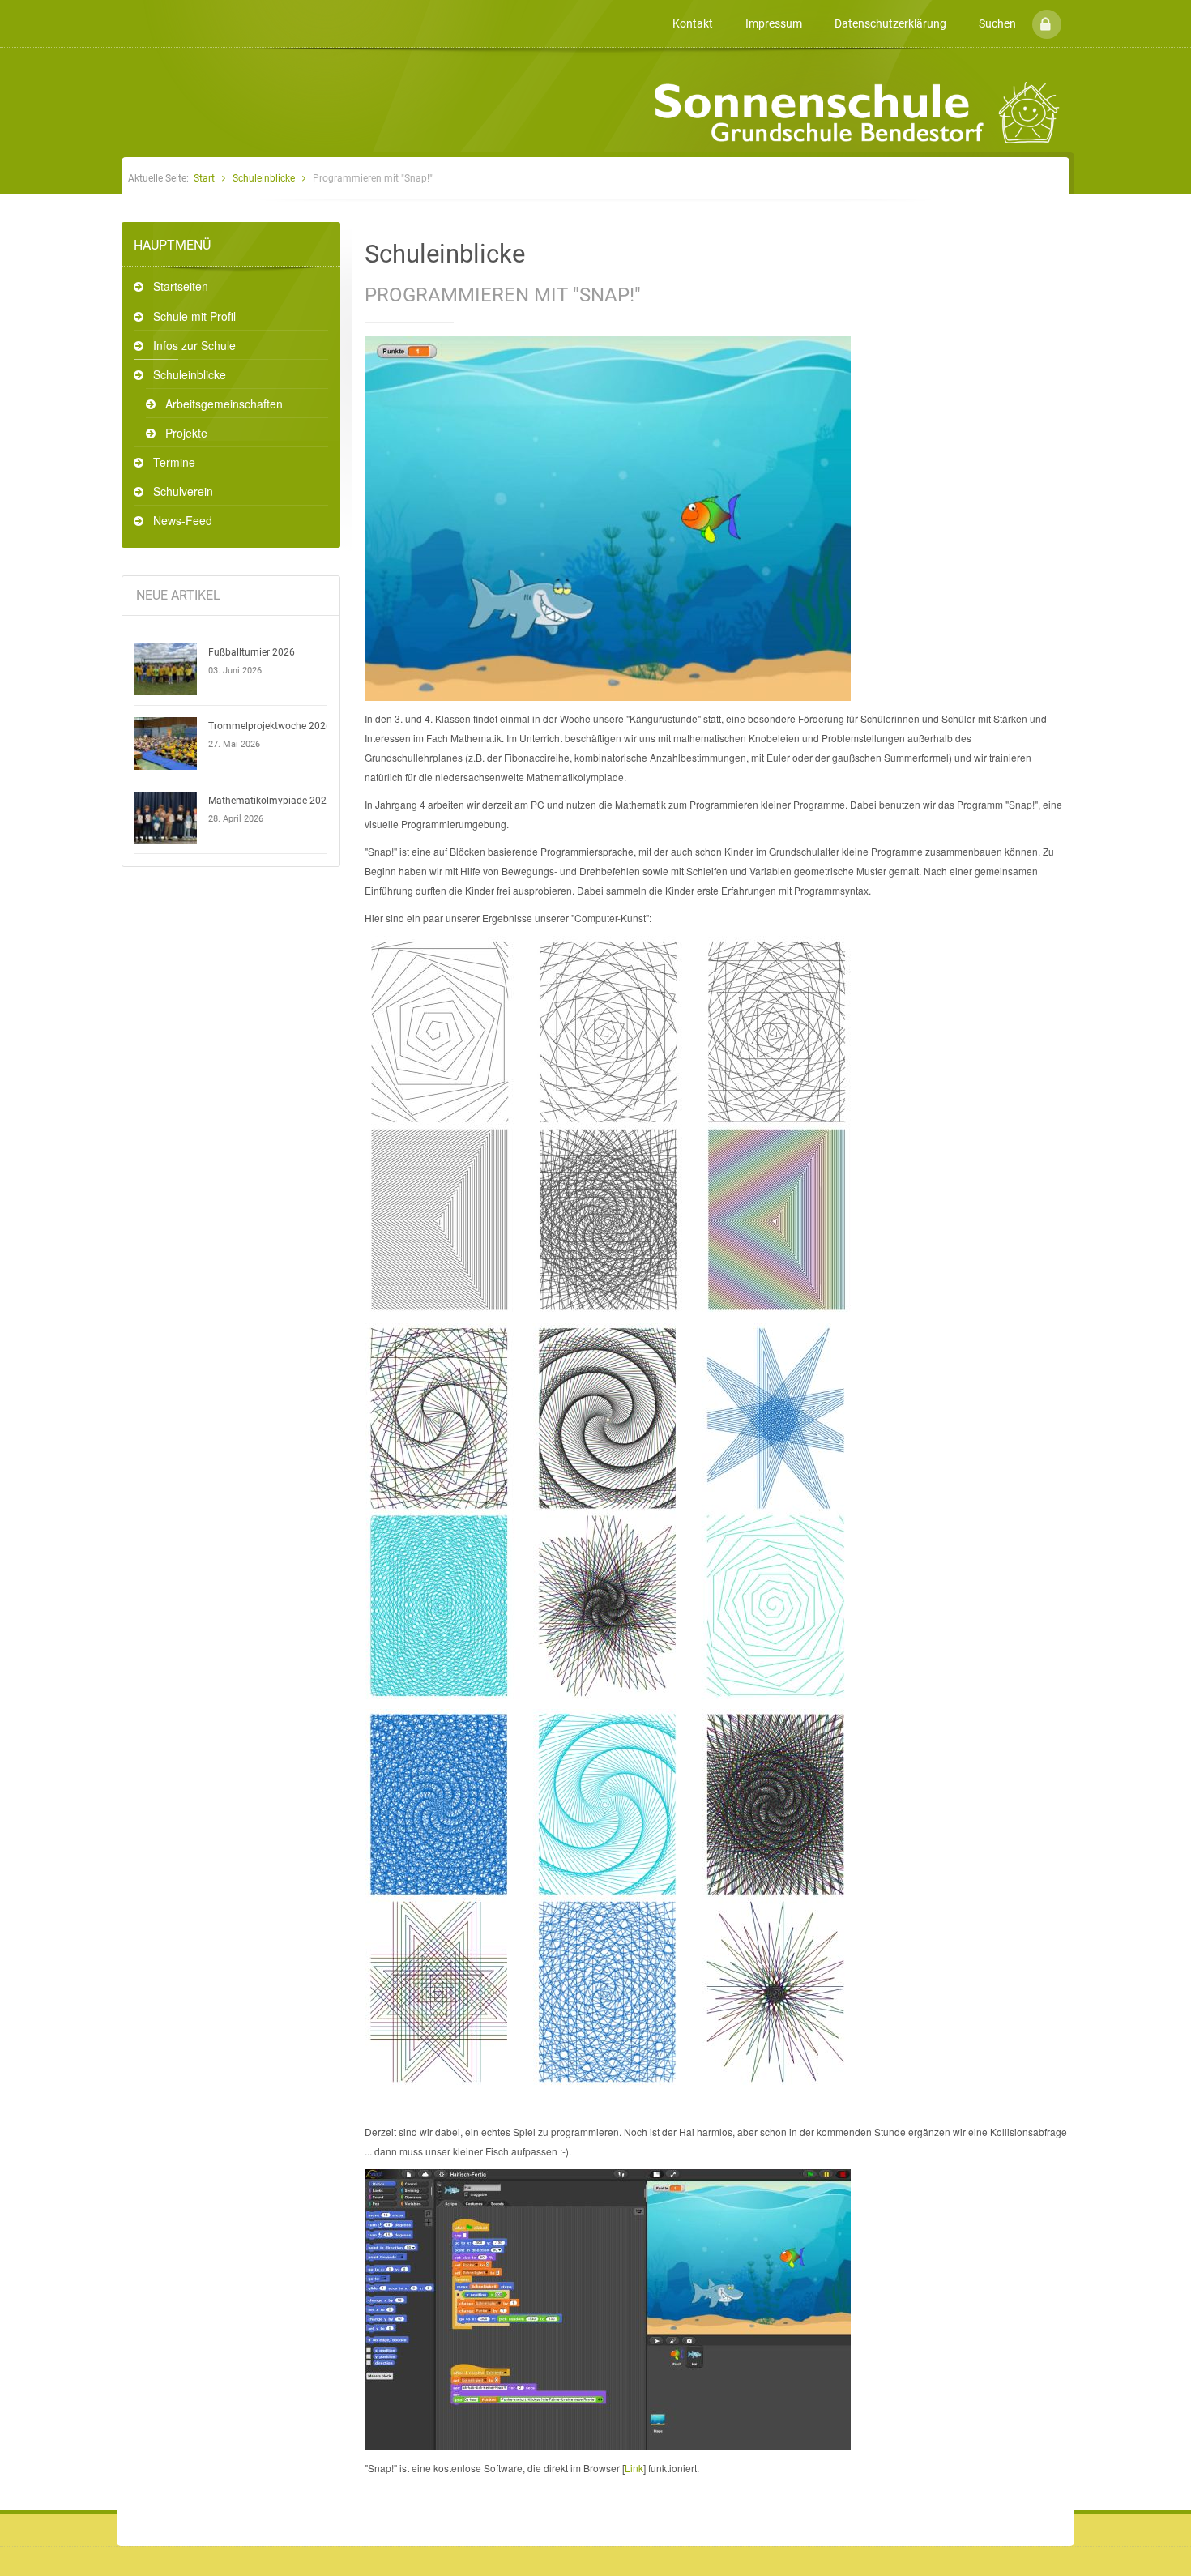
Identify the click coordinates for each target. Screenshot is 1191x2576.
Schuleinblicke (264, 178)
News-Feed (183, 520)
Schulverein (183, 491)
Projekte (186, 433)
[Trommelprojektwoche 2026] (166, 743)
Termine (174, 462)
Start (204, 178)
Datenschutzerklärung (890, 23)
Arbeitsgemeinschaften (224, 404)
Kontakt (693, 23)
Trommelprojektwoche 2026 (270, 726)
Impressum (774, 23)
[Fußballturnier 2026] (166, 669)
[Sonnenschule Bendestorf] (124, 11)
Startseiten (181, 286)
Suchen (997, 23)
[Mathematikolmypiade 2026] (166, 818)
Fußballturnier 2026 (252, 652)
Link (634, 2468)
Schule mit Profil (194, 316)
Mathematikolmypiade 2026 (270, 801)
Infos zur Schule (194, 345)
